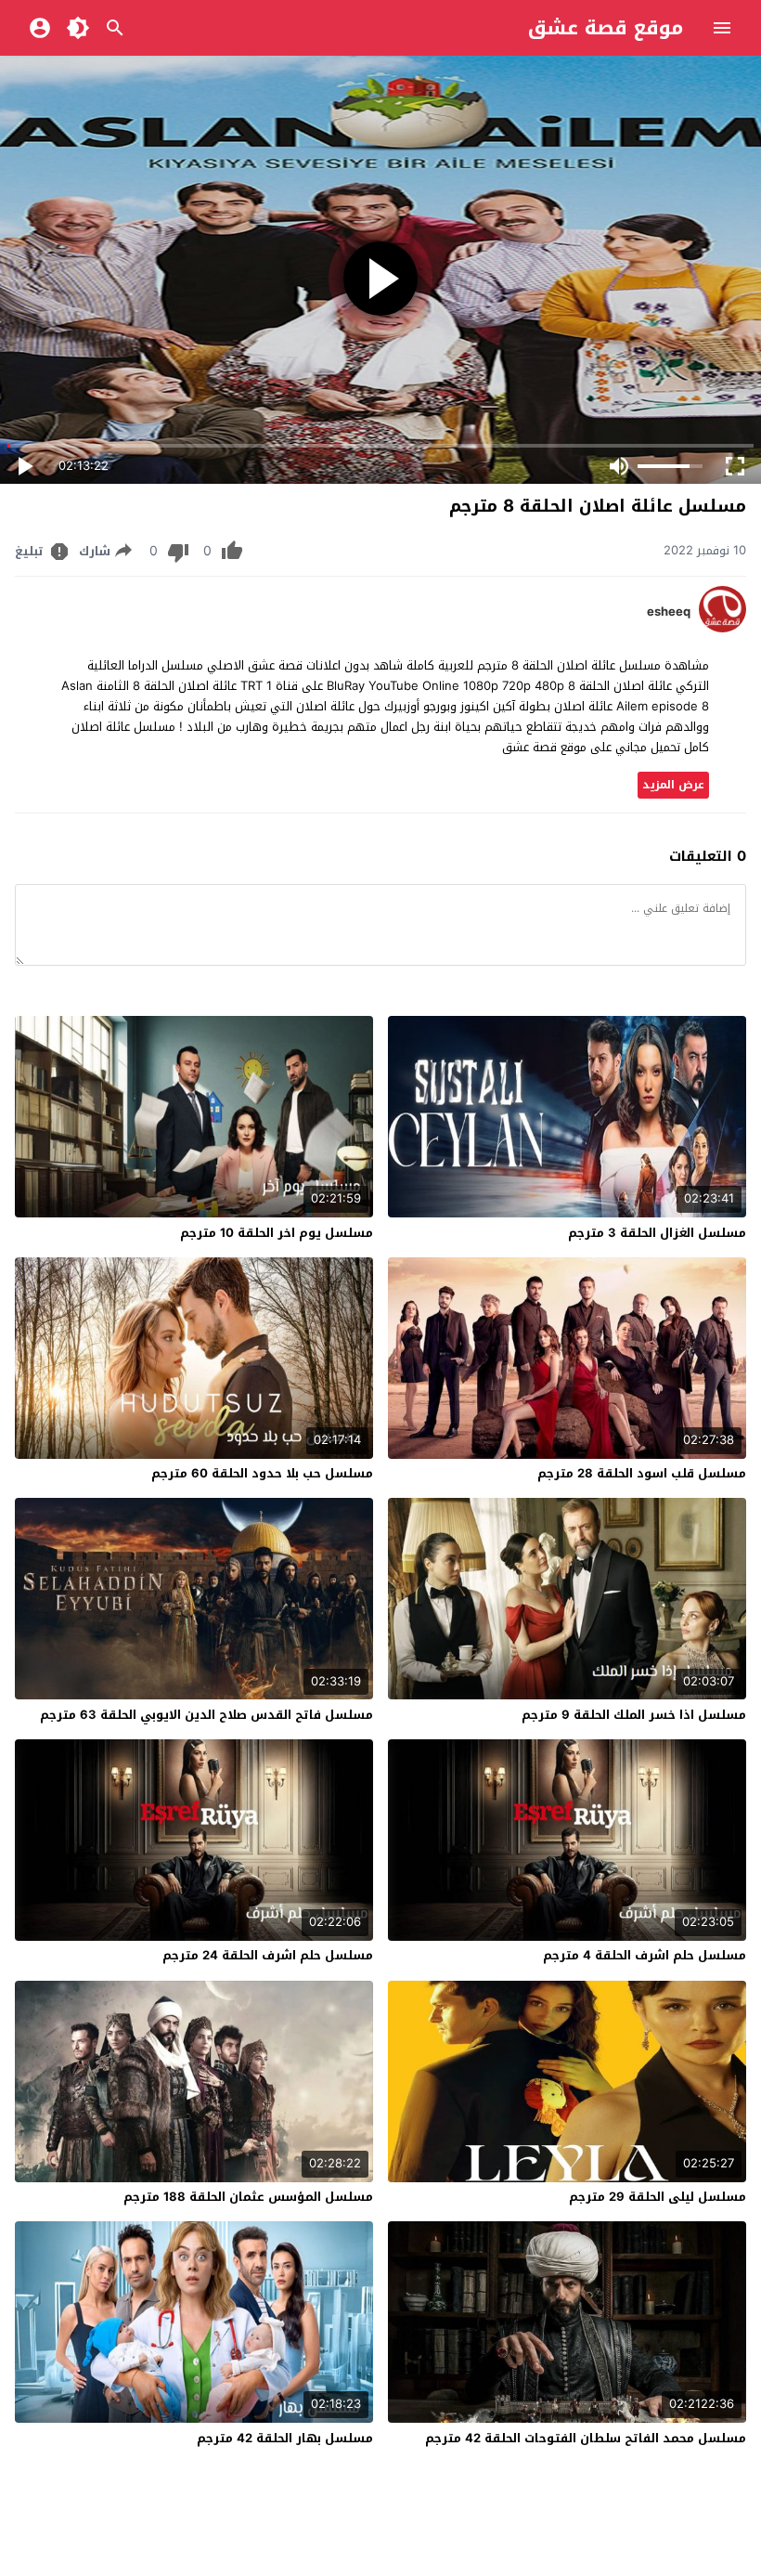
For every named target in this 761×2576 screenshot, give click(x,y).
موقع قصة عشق (606, 28)
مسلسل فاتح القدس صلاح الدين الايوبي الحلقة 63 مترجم (206, 1715)
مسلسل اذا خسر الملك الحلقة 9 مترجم (634, 1715)
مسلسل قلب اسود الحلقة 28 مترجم (642, 1473)
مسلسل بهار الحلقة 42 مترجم (285, 2438)
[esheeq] (722, 628)
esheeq (669, 612)
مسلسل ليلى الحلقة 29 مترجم (658, 2197)
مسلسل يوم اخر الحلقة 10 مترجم (277, 1233)
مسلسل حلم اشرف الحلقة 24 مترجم (268, 1955)
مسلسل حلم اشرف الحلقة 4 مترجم (645, 1955)
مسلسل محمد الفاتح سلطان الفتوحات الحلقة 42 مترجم (586, 2438)
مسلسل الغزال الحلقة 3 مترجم (657, 1233)
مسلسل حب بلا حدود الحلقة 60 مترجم (262, 1473)
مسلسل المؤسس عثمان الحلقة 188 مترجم (248, 2197)
